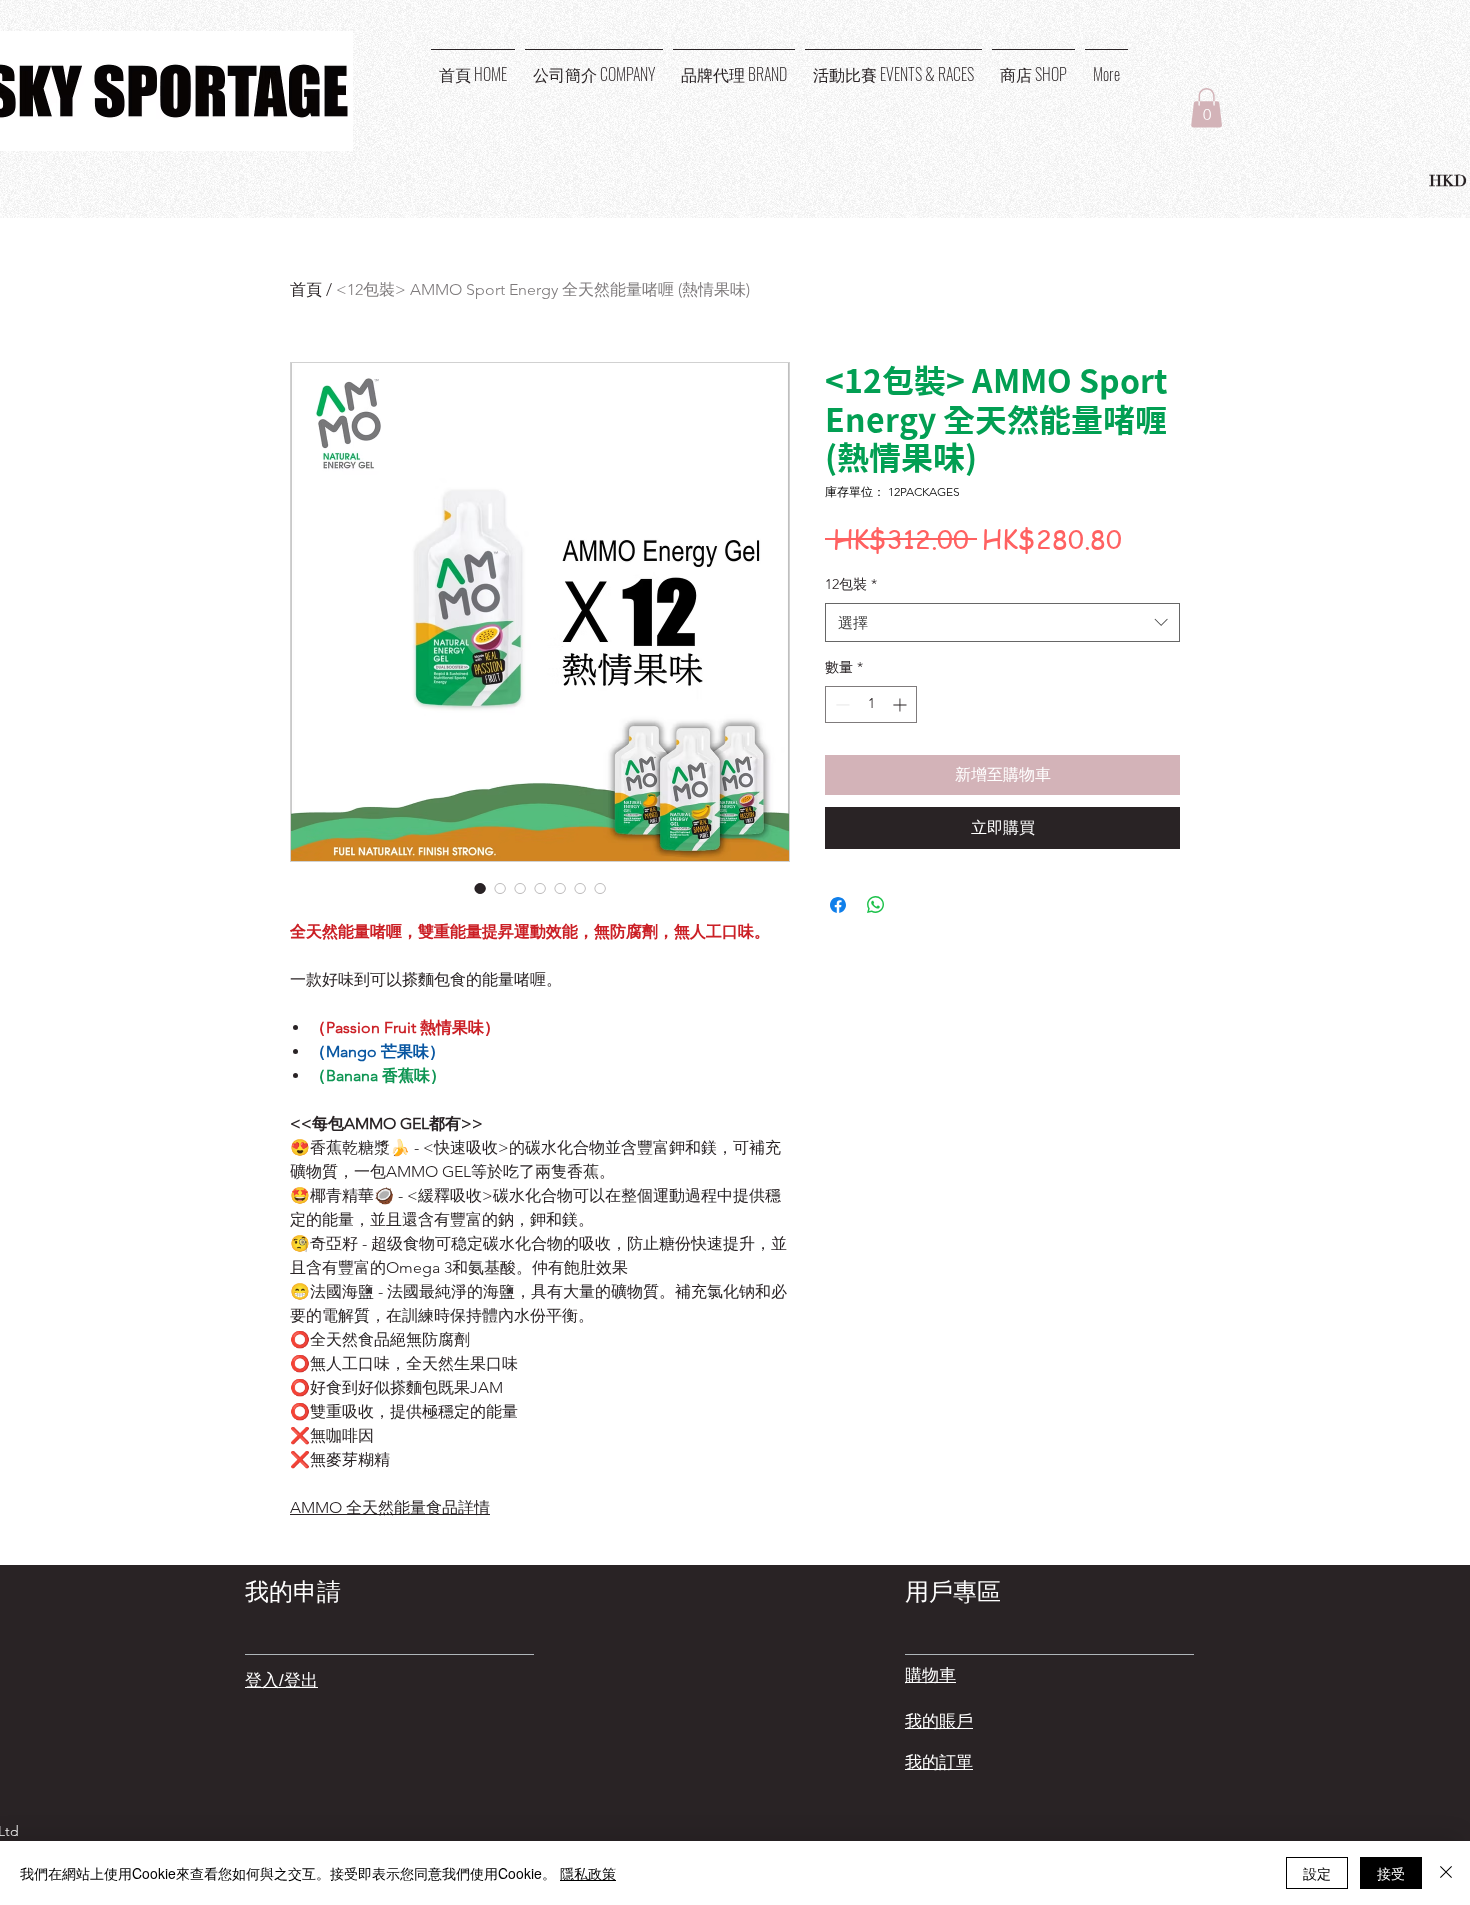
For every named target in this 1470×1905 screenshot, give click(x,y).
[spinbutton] (871, 704)
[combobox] (1002, 622)
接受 (1391, 1873)
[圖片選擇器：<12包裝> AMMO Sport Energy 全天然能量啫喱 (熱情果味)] (480, 888)
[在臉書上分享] (838, 905)
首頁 (306, 289)
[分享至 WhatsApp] (876, 905)
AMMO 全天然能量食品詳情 (390, 1507)
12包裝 (851, 584)
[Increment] (901, 704)
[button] (1206, 107)
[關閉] (1446, 1873)
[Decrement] (840, 704)
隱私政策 (588, 1873)
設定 (1317, 1873)
